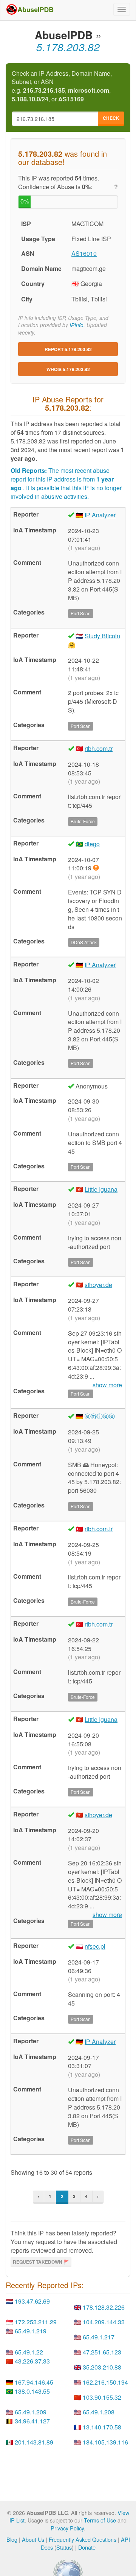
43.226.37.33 (32, 2361)
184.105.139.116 (105, 2442)
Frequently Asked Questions (83, 2539)
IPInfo (76, 325)
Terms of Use (100, 2520)
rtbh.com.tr (99, 748)
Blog (12, 2539)
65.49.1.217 (99, 2337)
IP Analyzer (100, 515)
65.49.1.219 (31, 2331)
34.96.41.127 (32, 2421)
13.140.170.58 (102, 2427)
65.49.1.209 (31, 2412)
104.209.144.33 (104, 2322)
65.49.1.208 (99, 2412)
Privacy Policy (67, 2528)
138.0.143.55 (32, 2391)
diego (92, 844)
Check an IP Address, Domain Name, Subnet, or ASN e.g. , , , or (62, 86)
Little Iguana (101, 1189)
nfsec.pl (95, 1946)
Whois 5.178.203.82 (68, 369)
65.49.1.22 (29, 2352)
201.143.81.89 (34, 2442)
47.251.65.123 (102, 2352)
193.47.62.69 (32, 2301)
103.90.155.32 (102, 2397)
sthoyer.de (98, 1285)
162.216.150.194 (105, 2382)
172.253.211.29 (36, 2322)
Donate (87, 2547)
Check (111, 118)
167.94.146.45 (34, 2382)
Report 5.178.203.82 (68, 349)
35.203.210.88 (102, 2367)
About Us (33, 2539)
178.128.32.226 (104, 2307)
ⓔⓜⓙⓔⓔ (100, 1416)
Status (64, 2547)
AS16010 (84, 253)
